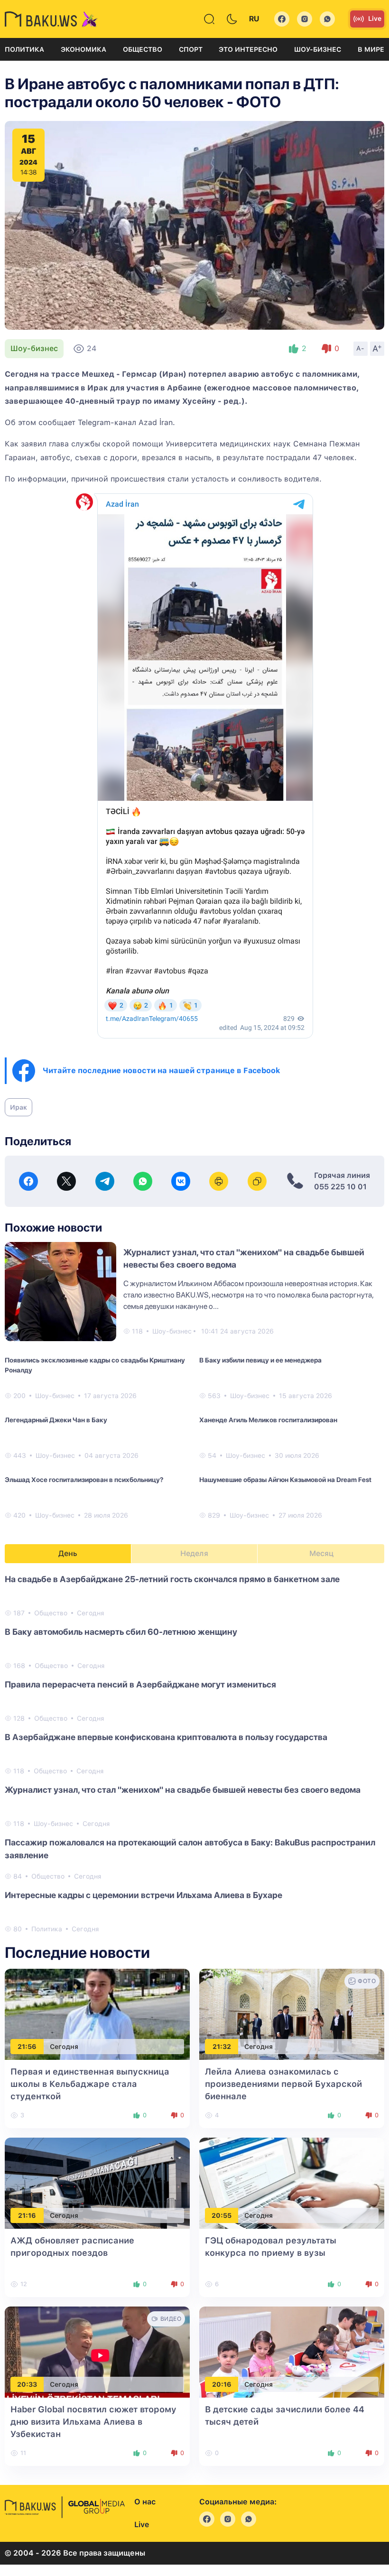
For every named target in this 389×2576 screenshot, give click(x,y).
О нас (145, 2502)
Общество (143, 49)
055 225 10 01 (340, 1187)
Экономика (83, 49)
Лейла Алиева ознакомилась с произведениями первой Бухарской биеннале (283, 2084)
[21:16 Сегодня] (97, 2182)
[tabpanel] (194, 1753)
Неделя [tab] (194, 1553)
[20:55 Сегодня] (292, 2182)
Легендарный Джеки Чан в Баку (56, 1420)
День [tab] (68, 1553)
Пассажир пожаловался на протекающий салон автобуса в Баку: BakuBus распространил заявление (190, 1849)
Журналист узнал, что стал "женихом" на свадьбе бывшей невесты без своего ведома (183, 1790)
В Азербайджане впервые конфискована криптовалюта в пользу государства (166, 1737)
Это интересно (248, 49)
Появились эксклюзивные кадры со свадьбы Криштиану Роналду (95, 1365)
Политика (24, 49)
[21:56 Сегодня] (97, 2014)
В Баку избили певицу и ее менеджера (260, 1360)
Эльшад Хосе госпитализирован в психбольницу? (84, 1480)
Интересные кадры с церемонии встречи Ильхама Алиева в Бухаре (144, 1895)
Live (375, 19)
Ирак (19, 1107)
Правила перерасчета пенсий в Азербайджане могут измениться (140, 1684)
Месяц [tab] (321, 1553)
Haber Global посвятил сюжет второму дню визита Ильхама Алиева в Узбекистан (93, 2422)
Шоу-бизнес (318, 49)
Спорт (191, 49)
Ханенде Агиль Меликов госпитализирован (268, 1420)
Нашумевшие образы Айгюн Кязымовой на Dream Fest (285, 1480)
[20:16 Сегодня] (292, 2351)
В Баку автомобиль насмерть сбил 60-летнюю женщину (121, 1632)
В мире (371, 49)
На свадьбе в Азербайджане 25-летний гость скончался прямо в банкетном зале (172, 1579)
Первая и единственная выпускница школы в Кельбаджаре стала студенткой (90, 2084)
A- (361, 348)
